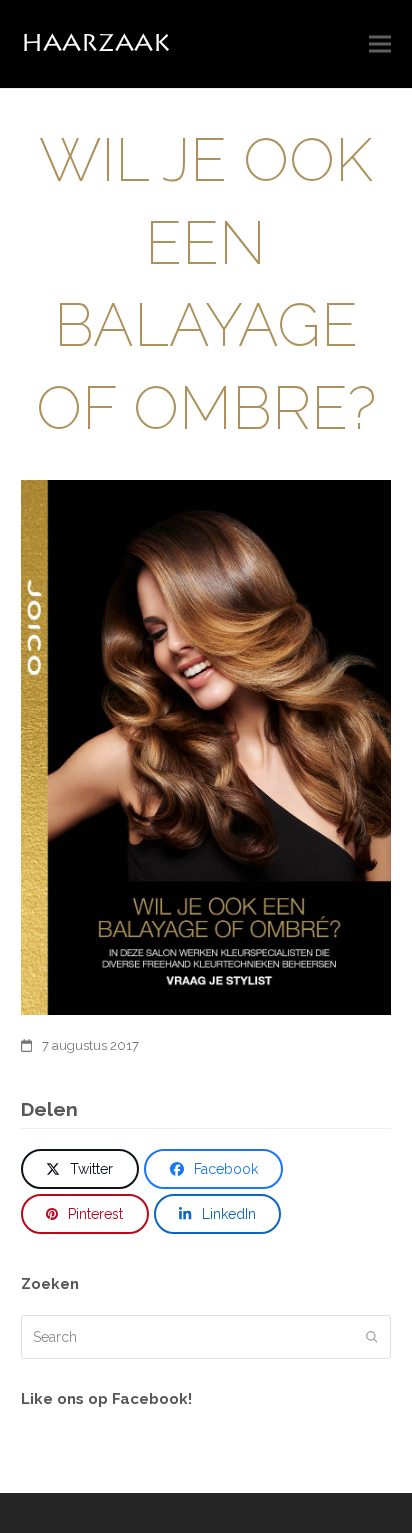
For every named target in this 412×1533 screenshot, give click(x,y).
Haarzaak (95, 43)
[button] (380, 44)
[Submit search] (372, 1337)
